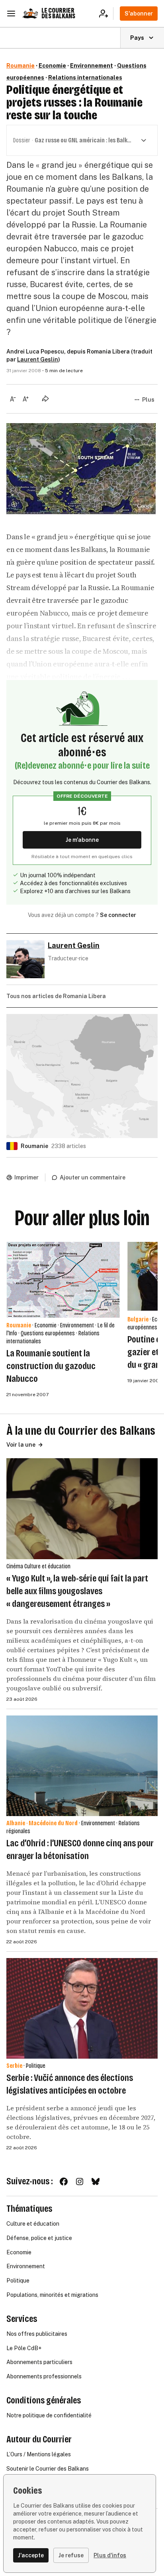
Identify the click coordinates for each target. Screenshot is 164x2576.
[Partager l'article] (45, 398)
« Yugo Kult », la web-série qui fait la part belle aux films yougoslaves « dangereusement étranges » (77, 1591)
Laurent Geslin (38, 359)
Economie (52, 66)
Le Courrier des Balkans (58, 13)
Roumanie (20, 66)
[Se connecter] (106, 14)
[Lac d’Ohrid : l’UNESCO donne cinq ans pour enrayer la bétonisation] (82, 1766)
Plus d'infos (110, 2555)
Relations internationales (85, 78)
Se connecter (118, 915)
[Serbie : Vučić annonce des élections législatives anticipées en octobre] (82, 2008)
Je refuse (71, 2555)
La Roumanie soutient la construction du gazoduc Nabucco (51, 1366)
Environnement (92, 66)
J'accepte (31, 2555)
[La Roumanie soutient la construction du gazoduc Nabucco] (64, 1280)
